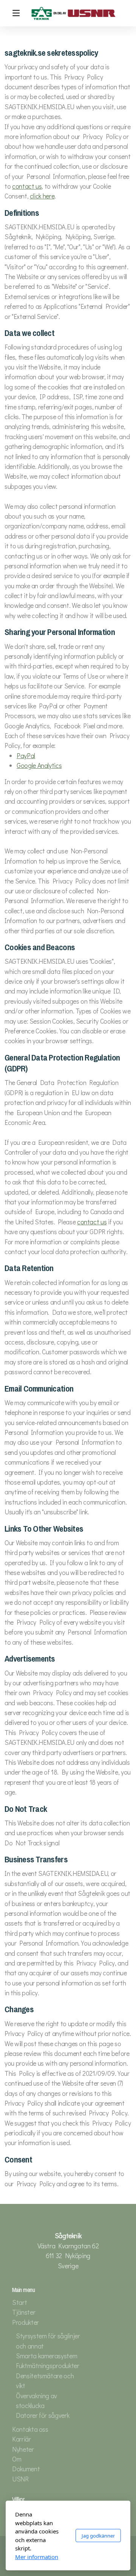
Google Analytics (39, 765)
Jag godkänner (98, 2536)
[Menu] (16, 13)
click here (42, 196)
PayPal (26, 756)
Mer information (37, 2557)
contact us (27, 186)
